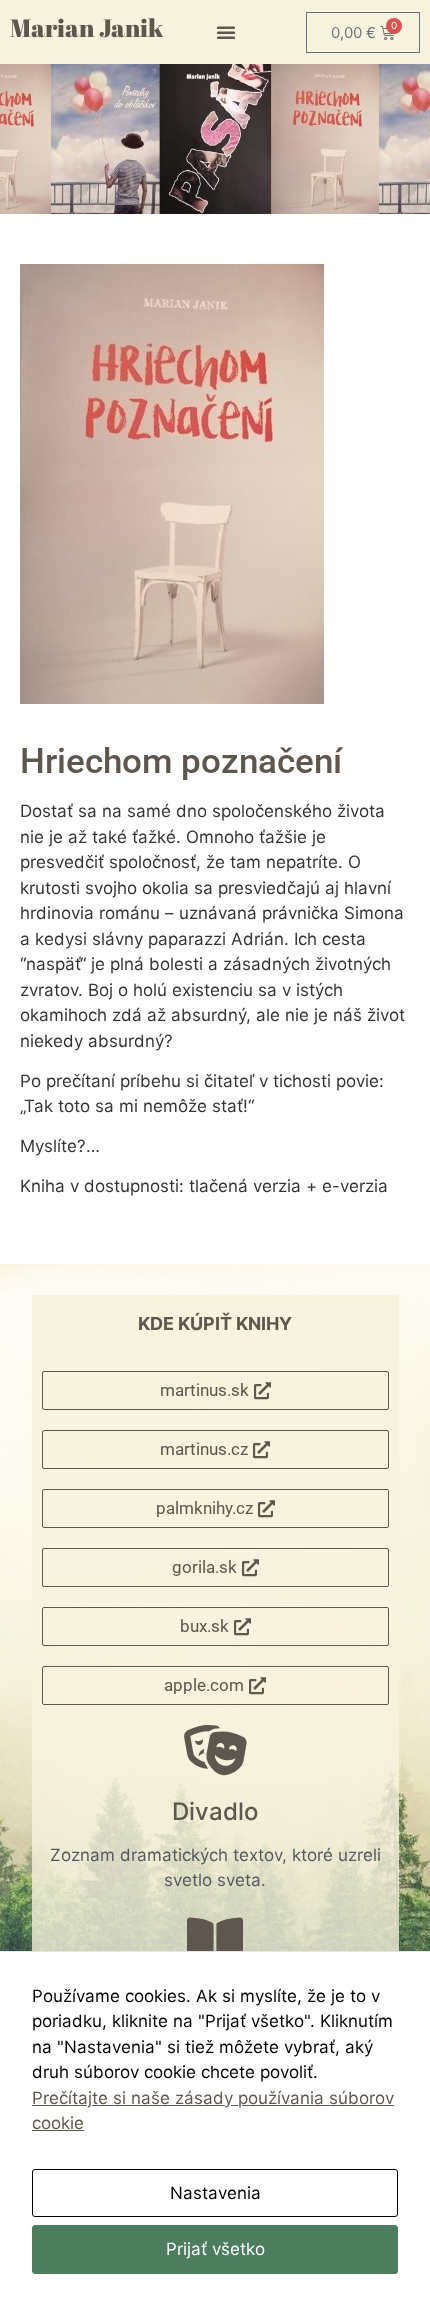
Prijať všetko (215, 2249)
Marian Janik (87, 27)
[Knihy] (215, 1939)
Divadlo (215, 1811)
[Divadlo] (215, 1750)
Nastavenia (215, 2193)
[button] (226, 32)
